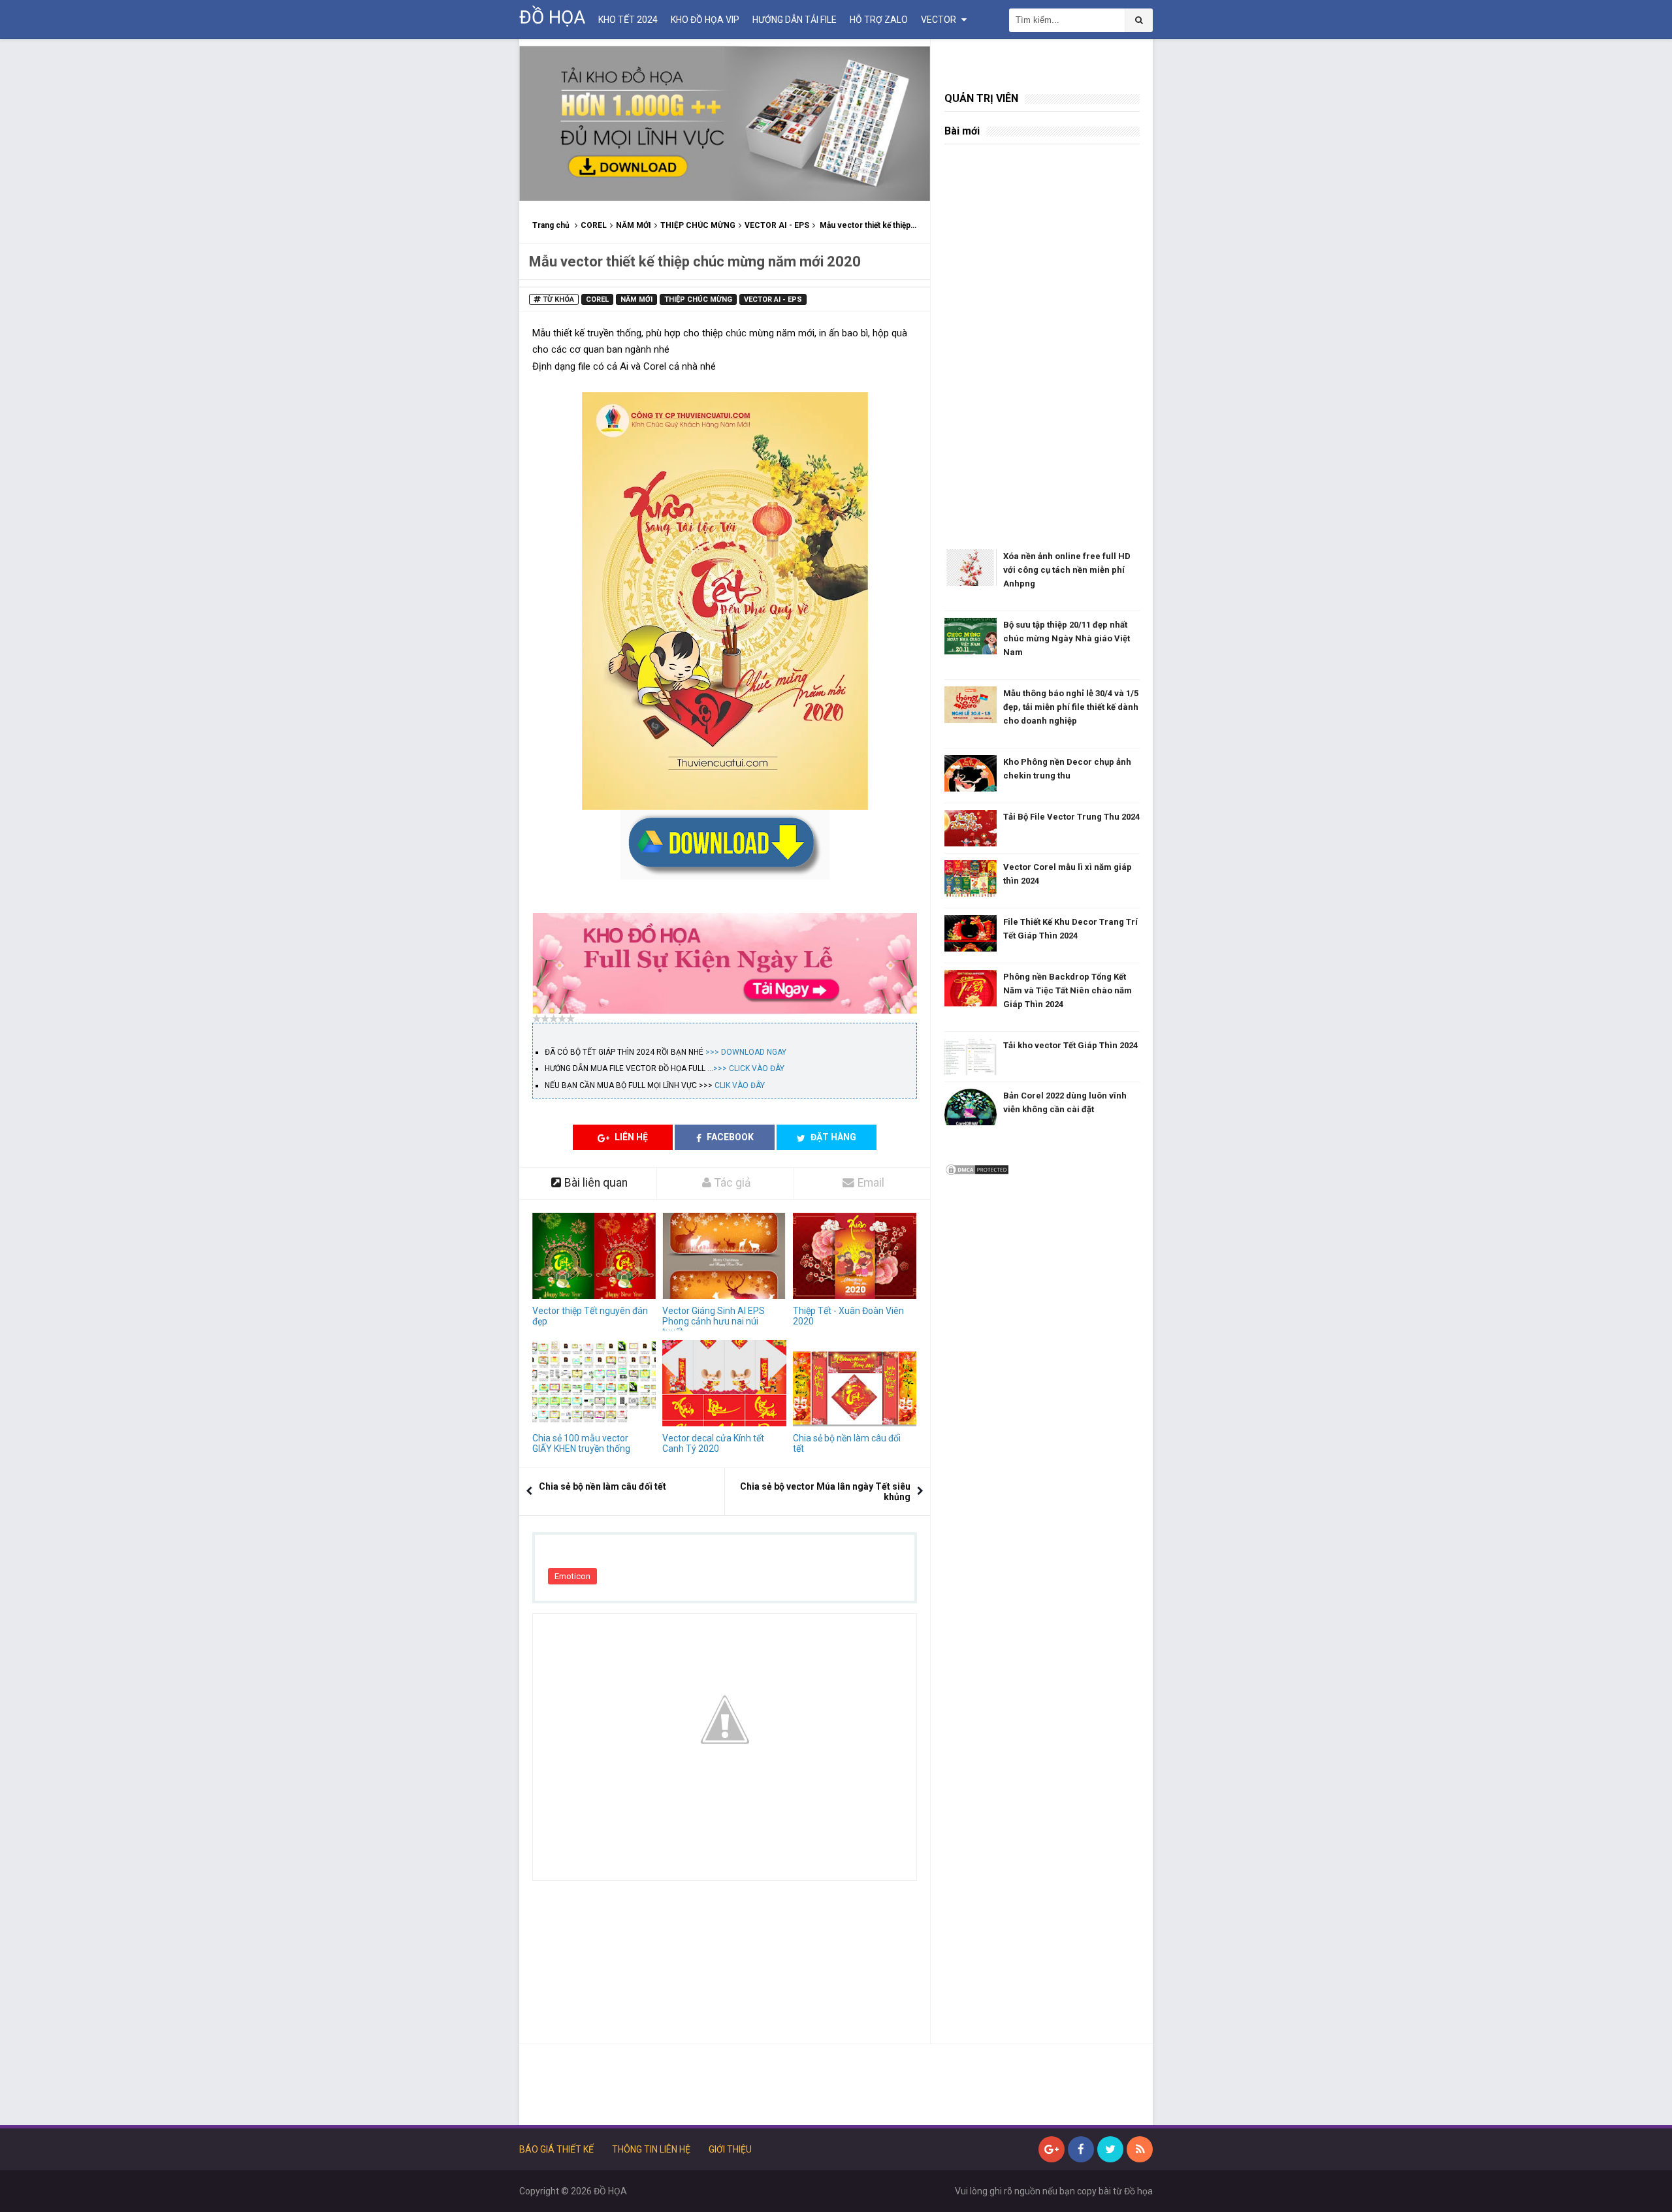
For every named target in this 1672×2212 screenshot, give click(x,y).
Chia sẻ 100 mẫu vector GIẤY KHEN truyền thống (581, 1443)
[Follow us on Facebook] (1081, 2149)
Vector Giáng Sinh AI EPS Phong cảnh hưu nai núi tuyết (714, 1321)
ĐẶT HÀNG (832, 1137)
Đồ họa (1138, 2191)
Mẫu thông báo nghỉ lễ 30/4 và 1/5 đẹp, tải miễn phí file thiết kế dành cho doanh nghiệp (1071, 707)
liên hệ (630, 1137)
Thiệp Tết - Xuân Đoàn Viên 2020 (848, 1316)
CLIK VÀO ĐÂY (740, 1085)
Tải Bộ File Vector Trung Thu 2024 (1071, 817)
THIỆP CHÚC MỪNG (698, 225)
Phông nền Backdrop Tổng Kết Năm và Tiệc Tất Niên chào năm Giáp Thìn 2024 (1068, 990)
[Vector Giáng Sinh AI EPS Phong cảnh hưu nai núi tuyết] (724, 1256)
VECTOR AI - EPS (777, 225)
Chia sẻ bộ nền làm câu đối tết (847, 1443)
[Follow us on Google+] (1052, 2149)
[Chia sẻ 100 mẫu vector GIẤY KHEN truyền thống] (594, 1384)
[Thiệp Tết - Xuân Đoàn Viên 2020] (855, 1256)
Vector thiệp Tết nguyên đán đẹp (590, 1316)
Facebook (729, 1137)
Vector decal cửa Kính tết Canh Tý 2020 (713, 1443)
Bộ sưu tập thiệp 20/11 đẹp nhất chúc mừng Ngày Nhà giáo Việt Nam (1067, 638)
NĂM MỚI (634, 225)
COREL (594, 225)
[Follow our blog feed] (1140, 2149)
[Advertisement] (725, 1969)
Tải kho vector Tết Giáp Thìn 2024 (1070, 1045)
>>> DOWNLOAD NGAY (746, 1052)
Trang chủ (551, 225)
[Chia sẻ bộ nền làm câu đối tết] (855, 1384)
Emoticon (572, 1576)
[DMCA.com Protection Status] (977, 1169)
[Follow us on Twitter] (1110, 2149)
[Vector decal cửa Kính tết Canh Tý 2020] (724, 1384)
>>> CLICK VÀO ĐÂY (749, 1068)
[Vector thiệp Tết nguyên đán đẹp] (594, 1256)
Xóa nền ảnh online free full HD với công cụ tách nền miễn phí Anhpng (1067, 570)
